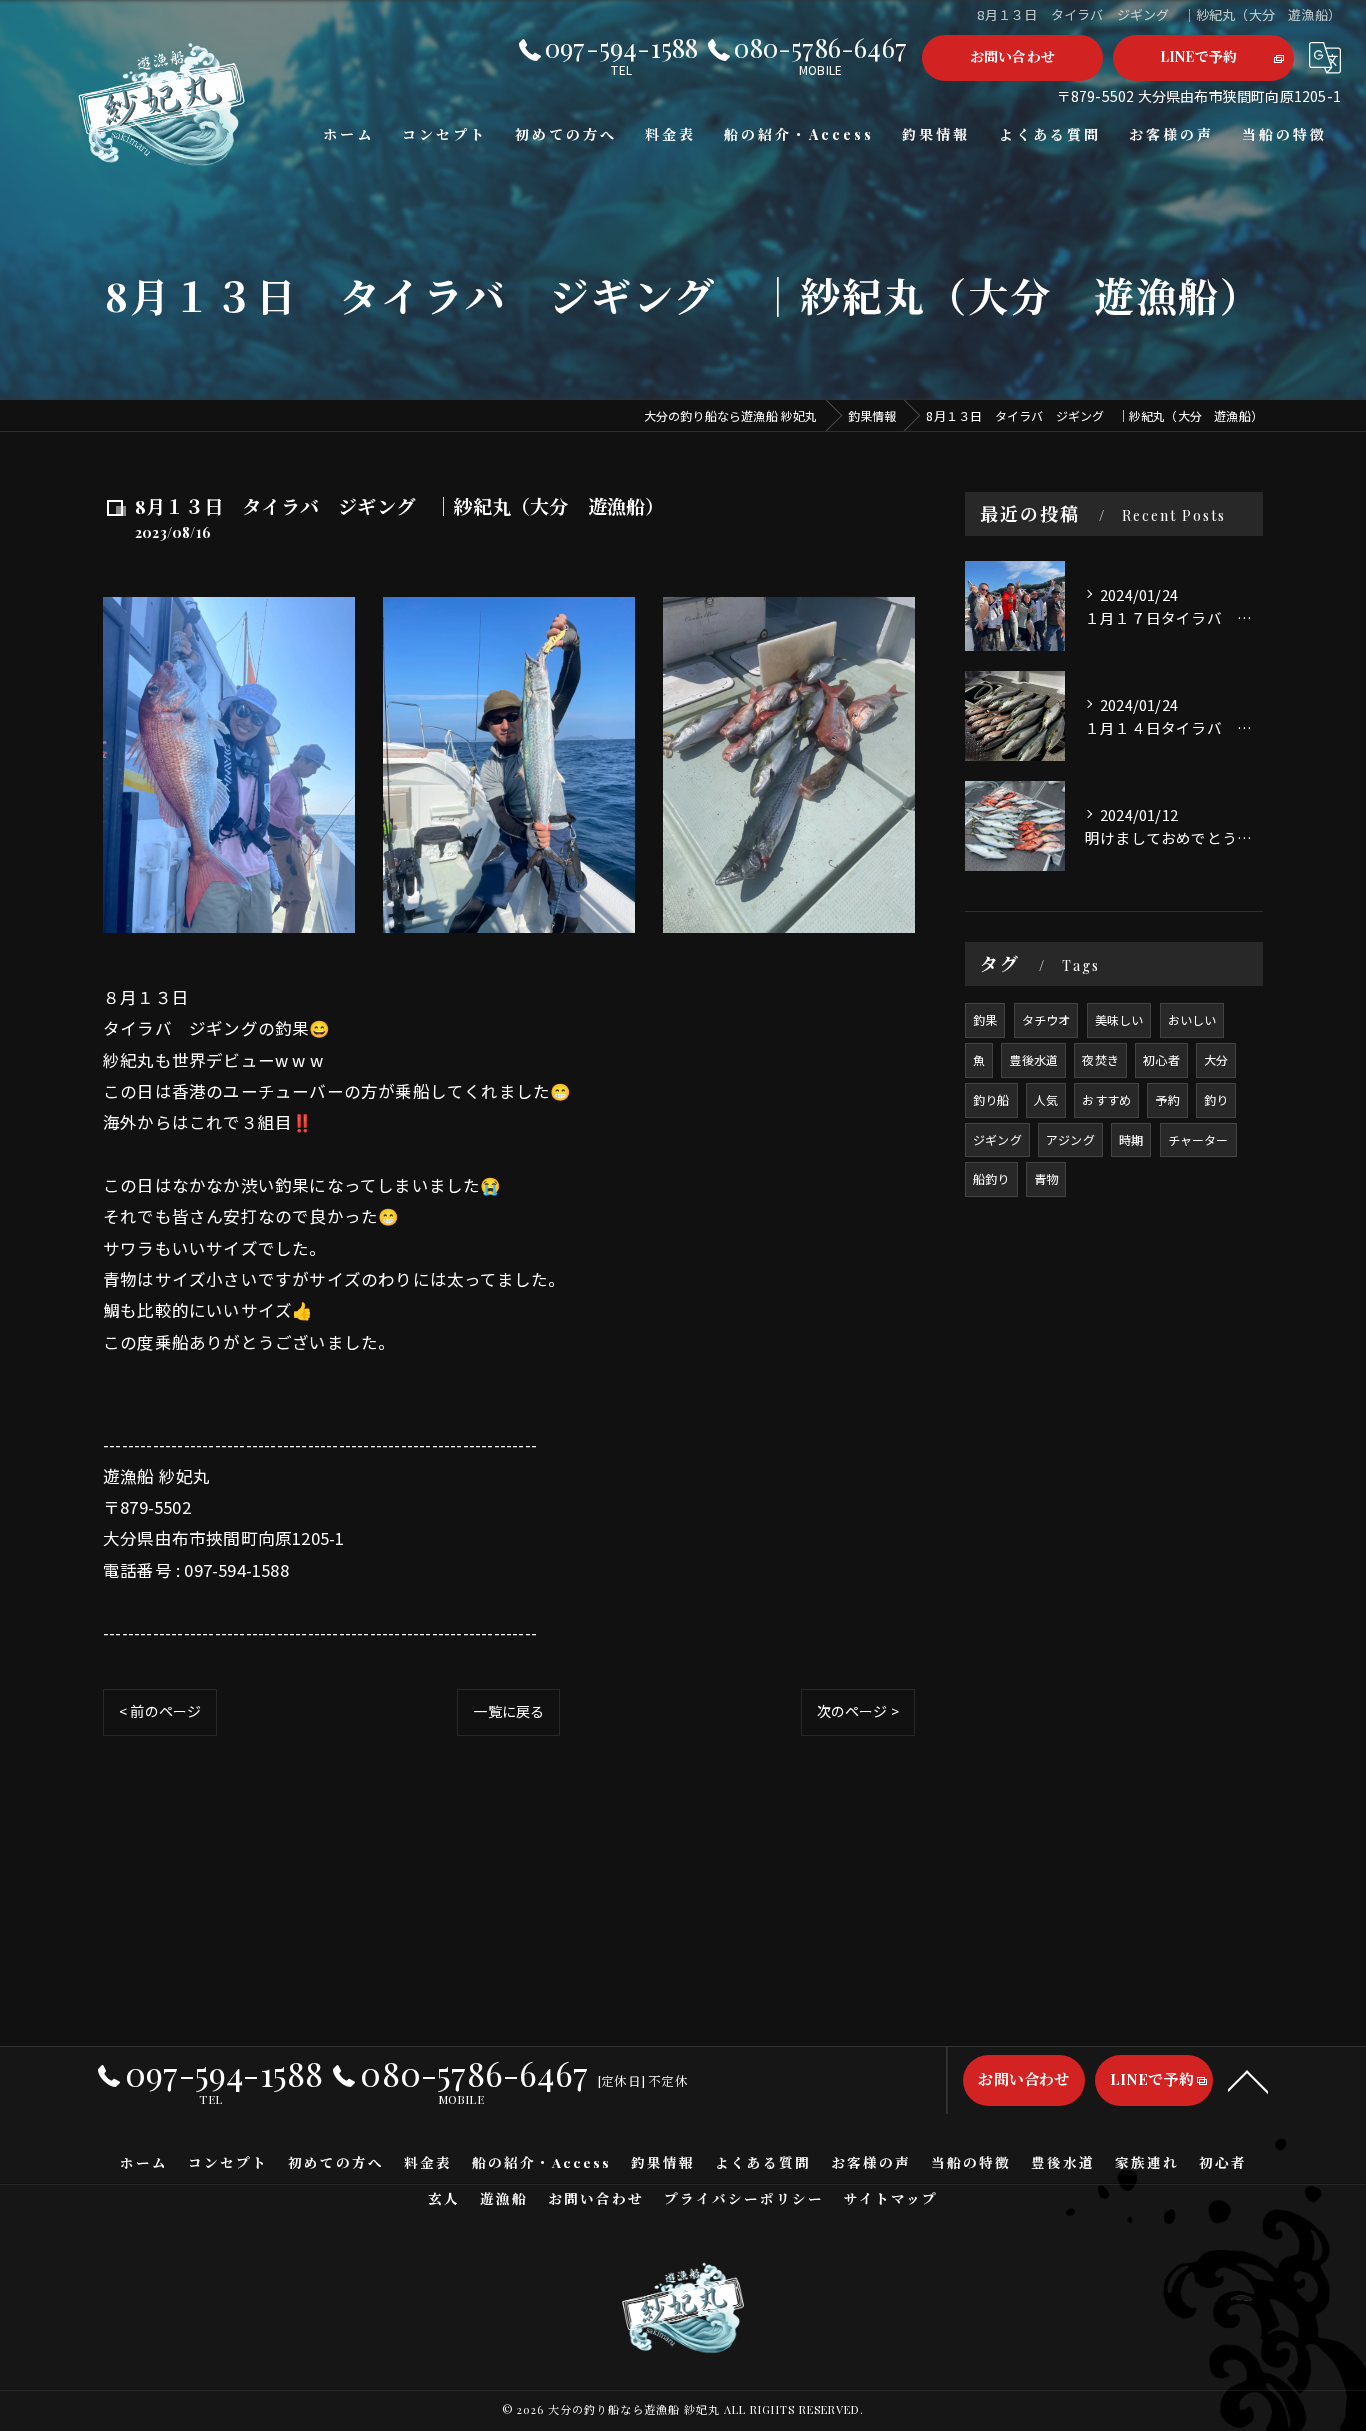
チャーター (1198, 1139)
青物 (1046, 1178)
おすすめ (1106, 1099)
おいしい (1192, 1019)
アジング (1070, 1139)
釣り (1216, 1099)
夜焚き (1100, 1059)
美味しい (1119, 1019)
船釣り (991, 1178)
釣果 (985, 1019)
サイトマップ (891, 2198)
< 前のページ (160, 1711)
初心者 (1161, 1059)
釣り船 (991, 1099)
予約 (1167, 1099)
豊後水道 (1033, 1059)
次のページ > (858, 1711)
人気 (1046, 1099)
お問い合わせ (1012, 56)
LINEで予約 (1198, 56)
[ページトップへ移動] (1248, 2080)
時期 (1131, 1139)
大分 (1216, 1059)
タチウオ (1046, 1019)
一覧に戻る (508, 1711)
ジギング (997, 1139)
